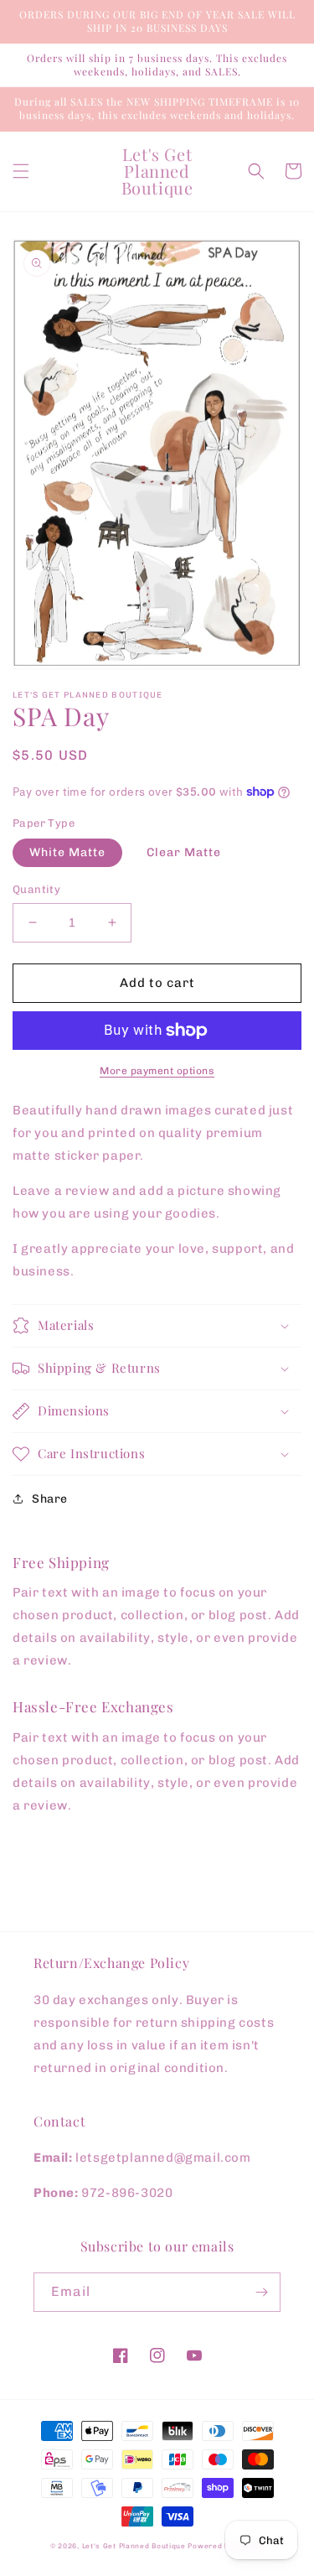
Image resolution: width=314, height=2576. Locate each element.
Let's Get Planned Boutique (135, 2546)
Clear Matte (184, 852)
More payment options (157, 1071)
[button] (21, 171)
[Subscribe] (261, 2292)
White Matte (67, 852)
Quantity (36, 889)
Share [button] (50, 1499)
